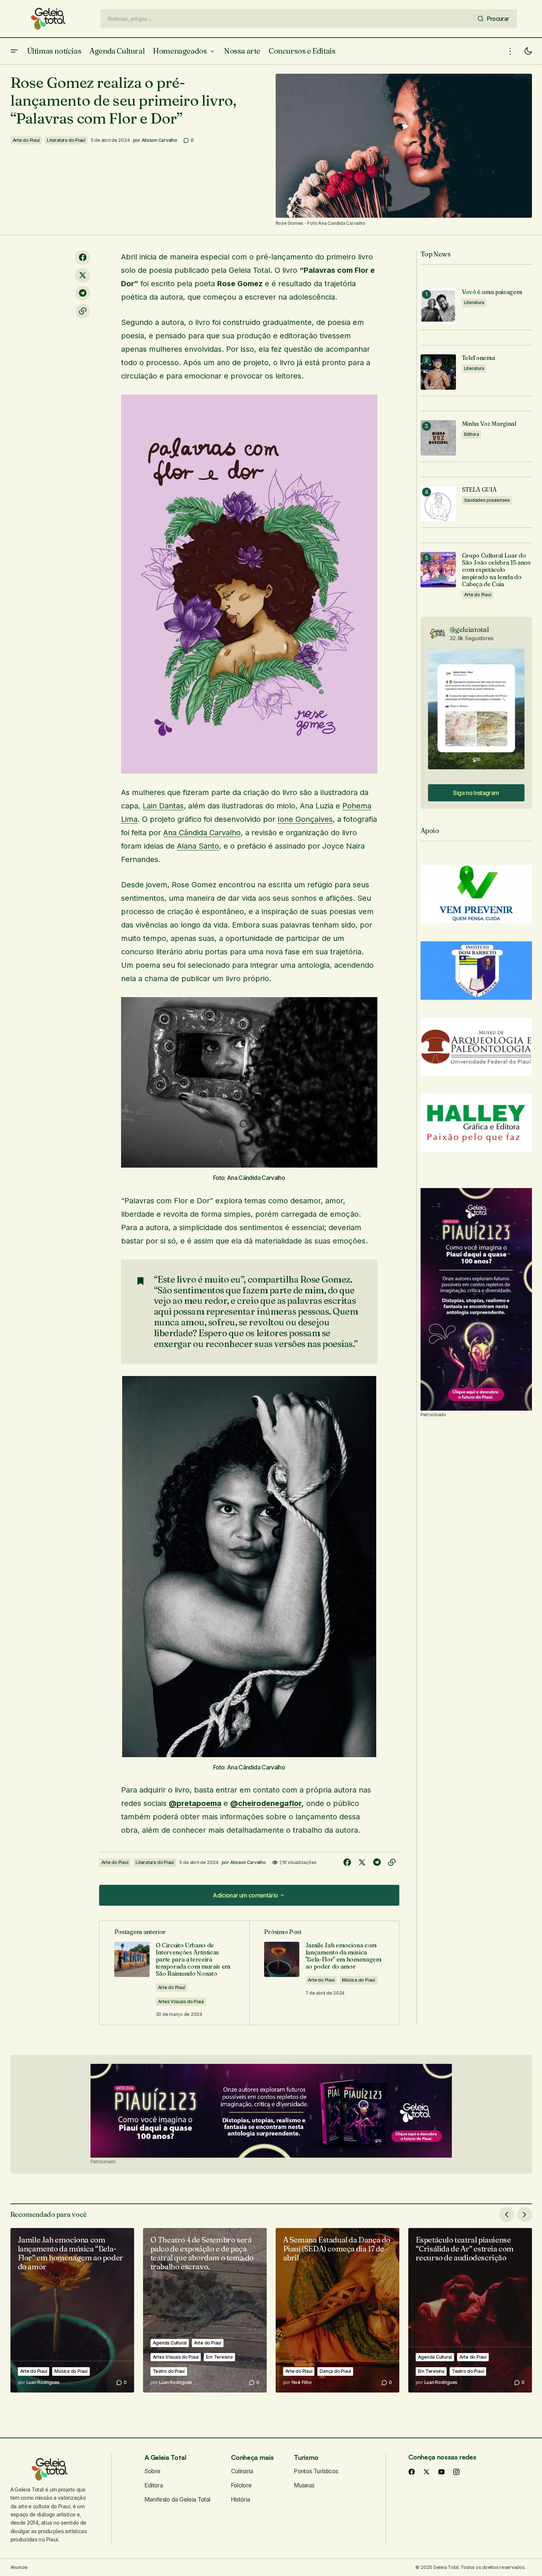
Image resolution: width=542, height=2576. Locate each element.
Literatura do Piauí (66, 140)
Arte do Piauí (26, 140)
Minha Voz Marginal (489, 424)
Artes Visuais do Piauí (181, 2002)
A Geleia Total (165, 2457)
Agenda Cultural (170, 2343)
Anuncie (19, 2567)
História (241, 2499)
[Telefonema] (438, 372)
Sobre (153, 2471)
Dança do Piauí (335, 2371)
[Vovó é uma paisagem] (438, 306)
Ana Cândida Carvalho (202, 833)
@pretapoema (195, 1803)
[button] (14, 51)
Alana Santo (198, 846)
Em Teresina (219, 2357)
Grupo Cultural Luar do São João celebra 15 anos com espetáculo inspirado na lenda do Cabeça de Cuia (496, 570)
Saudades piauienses (487, 500)
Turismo (306, 2457)
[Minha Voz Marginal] (438, 438)
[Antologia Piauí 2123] (476, 1299)
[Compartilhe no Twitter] (83, 275)
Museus (304, 2485)
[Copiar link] (83, 311)
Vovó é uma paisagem (492, 292)
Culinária (242, 2471)
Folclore (241, 2485)
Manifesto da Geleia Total (178, 2499)
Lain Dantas (163, 806)
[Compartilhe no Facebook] (83, 258)
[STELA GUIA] (438, 504)
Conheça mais (252, 2457)
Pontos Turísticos (316, 2471)
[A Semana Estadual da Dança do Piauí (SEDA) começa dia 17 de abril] (337, 2310)
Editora (472, 434)
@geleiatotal (469, 630)
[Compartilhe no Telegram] (83, 293)
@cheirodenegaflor (266, 1803)
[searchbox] (287, 19)
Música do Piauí (358, 1980)
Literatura (474, 302)
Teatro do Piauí (169, 2371)
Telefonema (478, 358)
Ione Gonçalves (305, 819)
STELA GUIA (479, 490)
